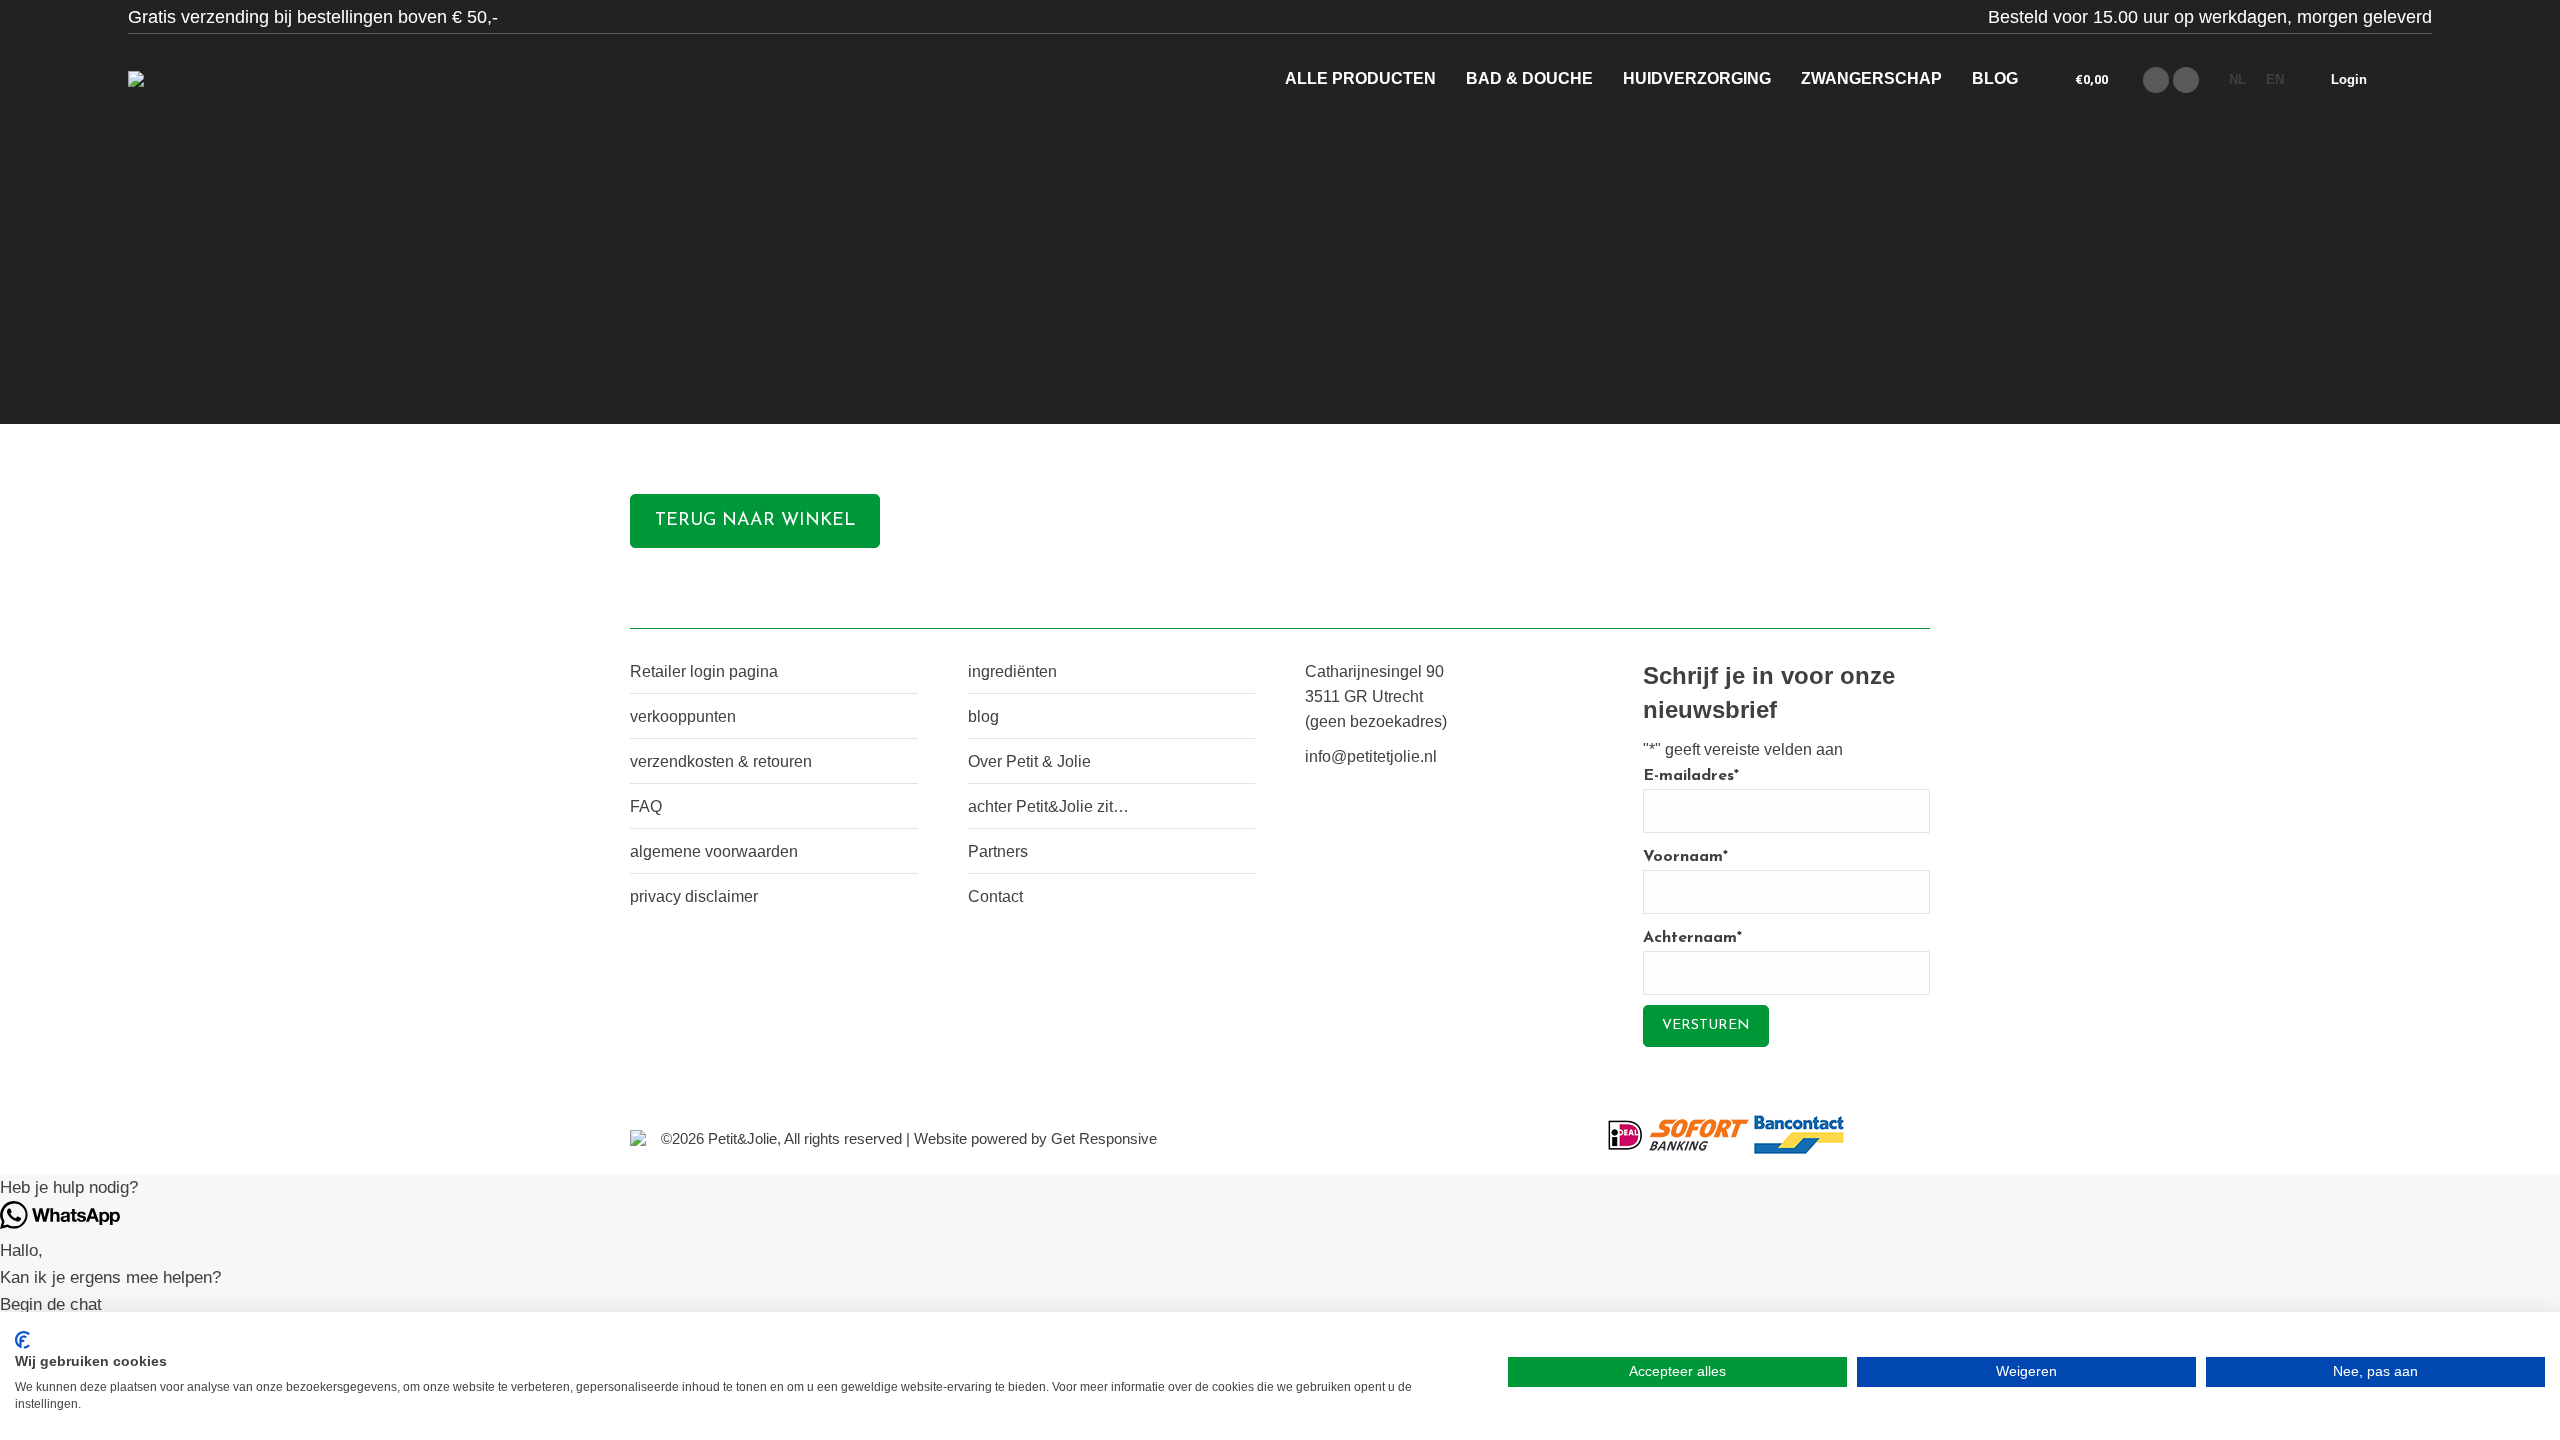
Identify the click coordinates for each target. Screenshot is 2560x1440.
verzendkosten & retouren (721, 761)
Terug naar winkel (755, 521)
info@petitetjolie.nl (1371, 756)
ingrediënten (1012, 671)
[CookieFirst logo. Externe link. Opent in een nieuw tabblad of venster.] (22, 1340)
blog (983, 716)
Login (2349, 79)
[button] (1280, 1187)
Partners (998, 851)
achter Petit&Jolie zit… (1048, 806)
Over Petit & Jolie (1029, 761)
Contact (995, 896)
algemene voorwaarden (714, 851)
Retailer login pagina (704, 671)
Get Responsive (1104, 1138)
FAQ (646, 806)
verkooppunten (683, 716)
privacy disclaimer (694, 896)
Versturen (1706, 1025)
